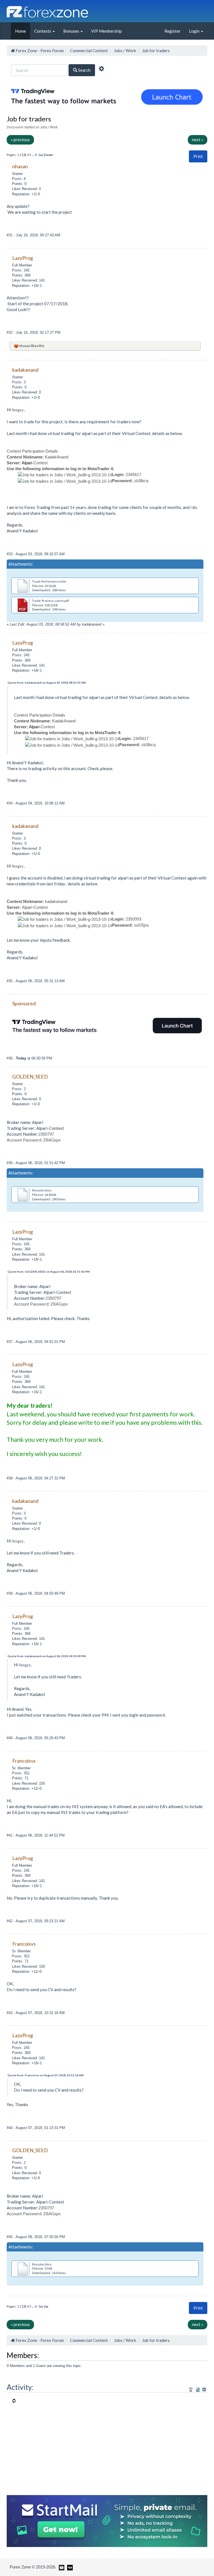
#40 (10, 1738)
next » (198, 140)
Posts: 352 (21, 1773)
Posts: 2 (19, 1089)
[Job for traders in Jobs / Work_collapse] (204, 2389)
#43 (10, 2013)
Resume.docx (42, 1190)
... (33, 155)
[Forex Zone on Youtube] (61, 2567)
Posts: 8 (19, 179)
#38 (10, 1478)
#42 (10, 1921)
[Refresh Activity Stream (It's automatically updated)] (198, 2389)
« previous (20, 140)
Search (84, 70)
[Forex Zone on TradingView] (69, 2567)
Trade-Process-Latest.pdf (51, 601)
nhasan (25, 346)
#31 (10, 235)
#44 (10, 2128)
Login (195, 31)
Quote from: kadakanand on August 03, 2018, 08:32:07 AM (47, 683)
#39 (10, 1593)
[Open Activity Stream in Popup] (191, 2389)
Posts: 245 (21, 270)
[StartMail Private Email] (107, 2520)
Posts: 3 (19, 382)
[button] (198, 156)
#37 (10, 1342)
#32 (10, 332)
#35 (10, 981)
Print (198, 156)
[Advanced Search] (101, 69)
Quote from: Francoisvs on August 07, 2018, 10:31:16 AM (46, 2075)
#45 (10, 2237)
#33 (10, 554)
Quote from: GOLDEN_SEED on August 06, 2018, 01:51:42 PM (49, 1272)
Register (172, 31)
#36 (10, 1058)
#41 (10, 1835)
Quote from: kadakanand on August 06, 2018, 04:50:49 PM (47, 1656)
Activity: (20, 2387)
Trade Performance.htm (49, 581)
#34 (10, 803)
